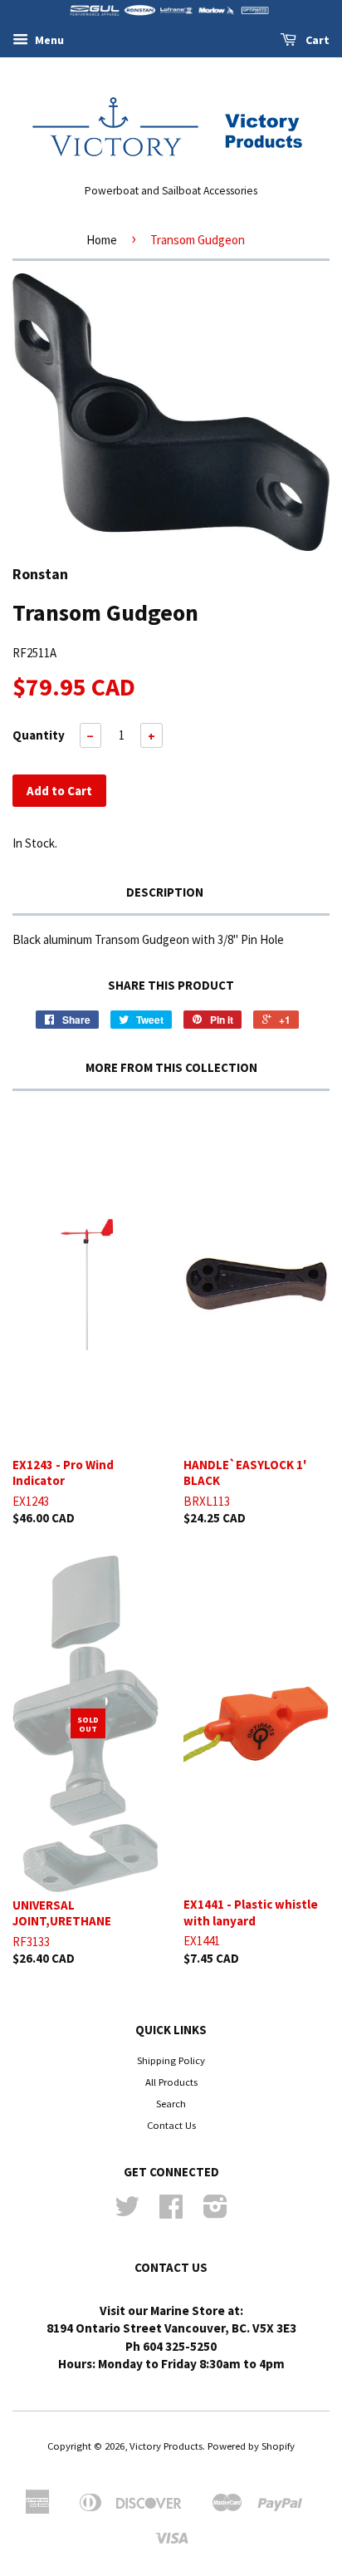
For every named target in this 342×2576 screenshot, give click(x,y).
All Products (171, 2082)
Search (171, 2103)
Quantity (39, 735)
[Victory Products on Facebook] (171, 2212)
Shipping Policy (171, 2060)
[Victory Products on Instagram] (215, 2212)
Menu (48, 40)
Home (102, 240)
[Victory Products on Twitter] (127, 2212)
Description (165, 892)
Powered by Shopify (251, 2446)
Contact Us (171, 2125)
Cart (316, 40)
